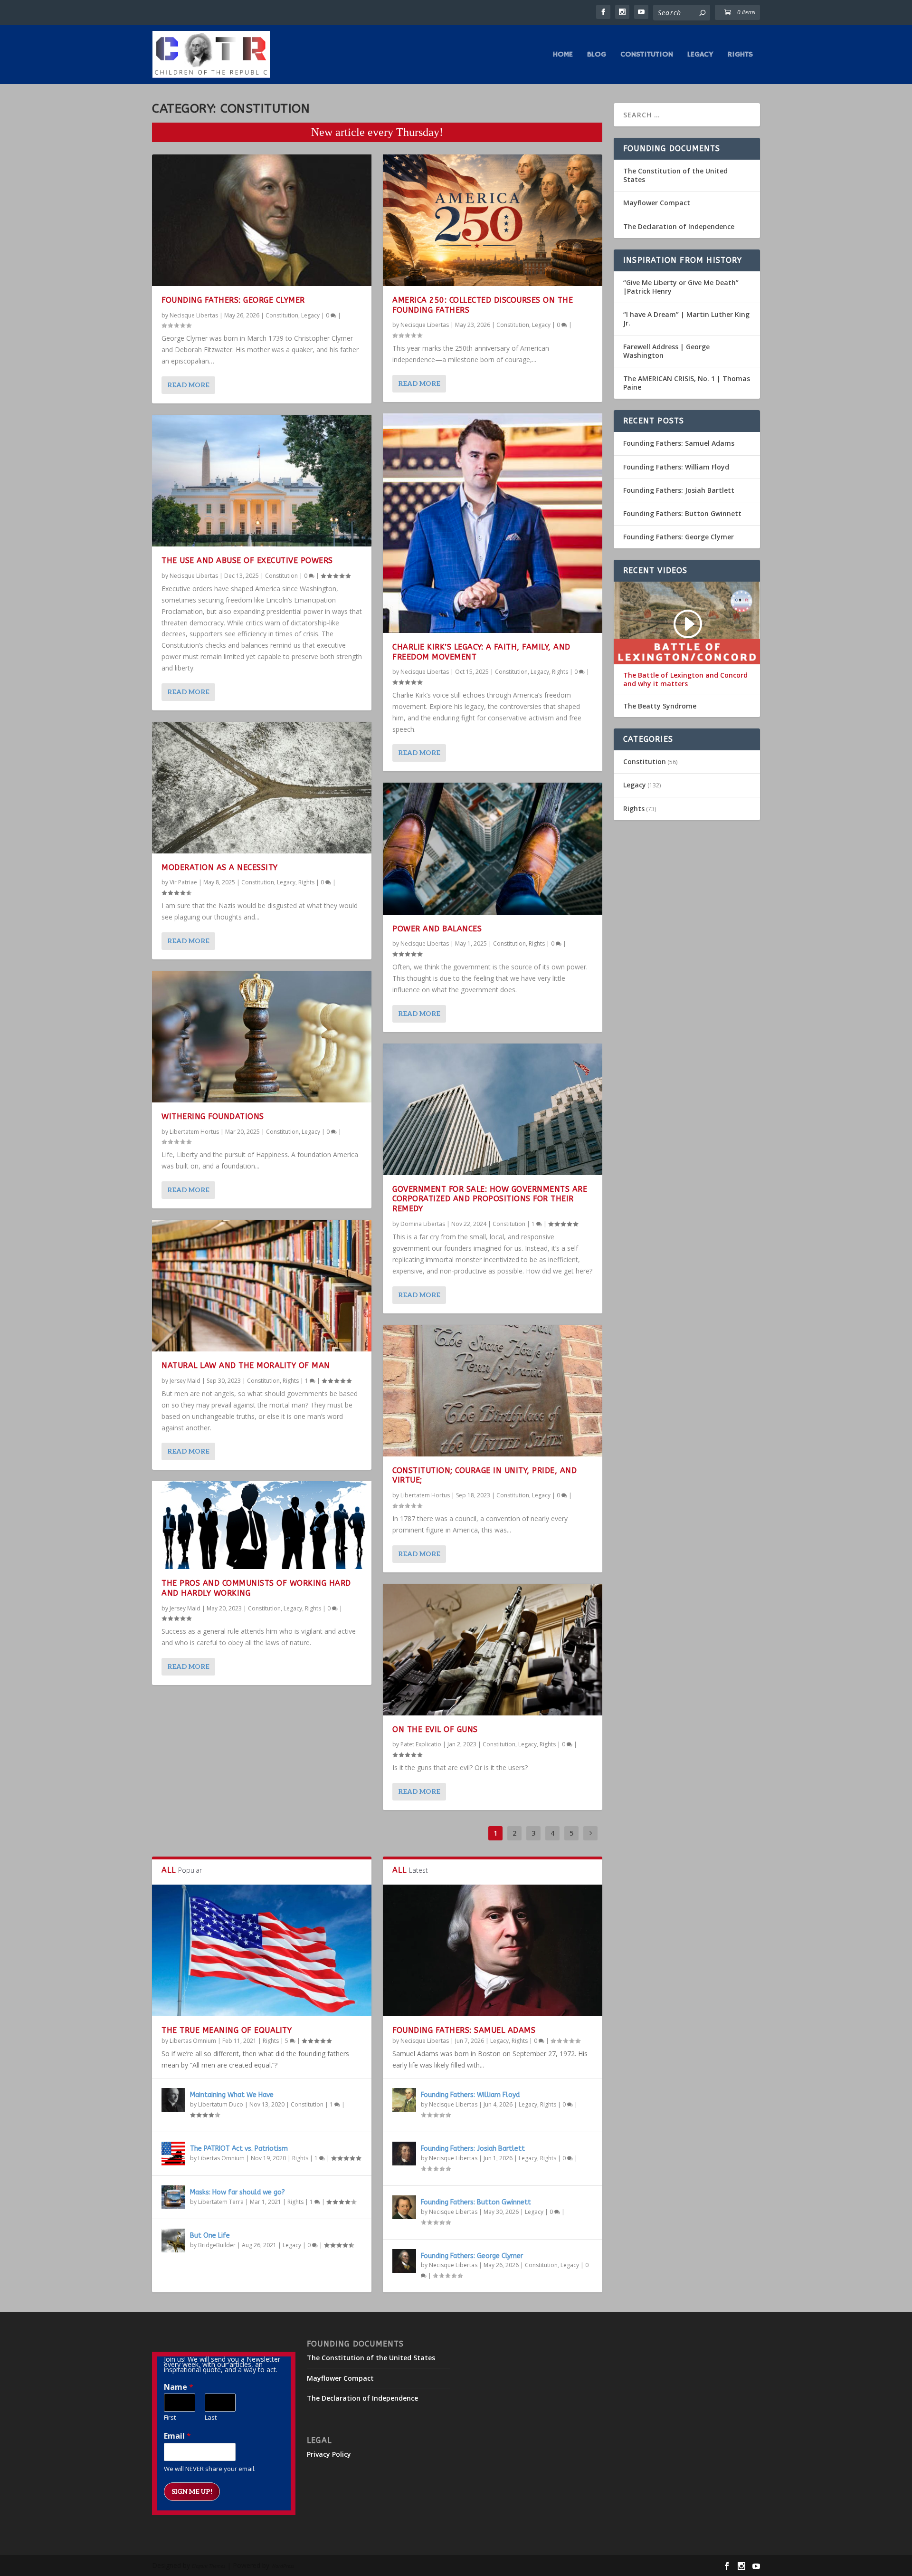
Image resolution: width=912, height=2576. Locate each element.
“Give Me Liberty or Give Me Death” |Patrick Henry (681, 287)
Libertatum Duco (221, 2104)
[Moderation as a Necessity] (262, 788)
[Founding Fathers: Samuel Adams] (493, 1950)
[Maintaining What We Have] (173, 2100)
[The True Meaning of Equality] (262, 1950)
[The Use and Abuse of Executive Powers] (262, 481)
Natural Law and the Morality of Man (246, 1365)
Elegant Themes (209, 2566)
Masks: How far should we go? (237, 2192)
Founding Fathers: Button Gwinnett (476, 2202)
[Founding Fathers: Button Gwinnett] (404, 2207)
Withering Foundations (213, 1116)
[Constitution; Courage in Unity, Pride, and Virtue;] (493, 1391)
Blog (597, 55)
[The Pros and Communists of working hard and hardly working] (262, 1525)
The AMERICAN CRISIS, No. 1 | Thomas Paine (687, 383)
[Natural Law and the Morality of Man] (262, 1286)
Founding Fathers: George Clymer (233, 300)
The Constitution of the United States (675, 175)
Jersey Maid (185, 1381)
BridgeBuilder (217, 2245)
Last (211, 2418)
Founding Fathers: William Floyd (470, 2095)
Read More (188, 385)
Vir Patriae (183, 882)
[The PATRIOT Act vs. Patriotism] (173, 2154)
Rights (740, 55)
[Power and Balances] (493, 848)
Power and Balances (437, 929)
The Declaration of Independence (679, 226)
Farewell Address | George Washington (666, 351)
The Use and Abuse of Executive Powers (247, 560)
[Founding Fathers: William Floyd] (404, 2100)
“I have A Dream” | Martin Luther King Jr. (686, 319)
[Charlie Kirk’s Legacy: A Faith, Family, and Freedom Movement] (493, 523)
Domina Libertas (423, 1224)
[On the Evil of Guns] (493, 1650)
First (170, 2418)
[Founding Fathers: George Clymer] (262, 220)
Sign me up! (192, 2492)
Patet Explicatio (421, 1744)
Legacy (700, 55)
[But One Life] (173, 2241)
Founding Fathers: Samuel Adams (464, 2030)
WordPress (283, 2566)
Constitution (647, 55)
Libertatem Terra (221, 2202)
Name (179, 2387)
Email (177, 2436)
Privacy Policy (329, 2454)
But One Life (210, 2236)
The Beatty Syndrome (660, 706)
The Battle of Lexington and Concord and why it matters (685, 680)
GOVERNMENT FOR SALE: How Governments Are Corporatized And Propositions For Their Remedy (490, 1199)
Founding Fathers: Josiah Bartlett (473, 2149)
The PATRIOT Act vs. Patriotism (239, 2149)
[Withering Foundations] (262, 1037)
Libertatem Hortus (194, 1132)
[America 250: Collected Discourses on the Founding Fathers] (493, 220)
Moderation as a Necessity (220, 867)
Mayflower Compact (657, 203)
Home (563, 55)
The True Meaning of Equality (227, 2030)
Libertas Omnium (193, 2041)
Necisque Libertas (194, 315)
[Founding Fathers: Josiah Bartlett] (404, 2154)
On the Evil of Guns (435, 1729)
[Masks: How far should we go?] (173, 2197)
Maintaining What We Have (232, 2095)
